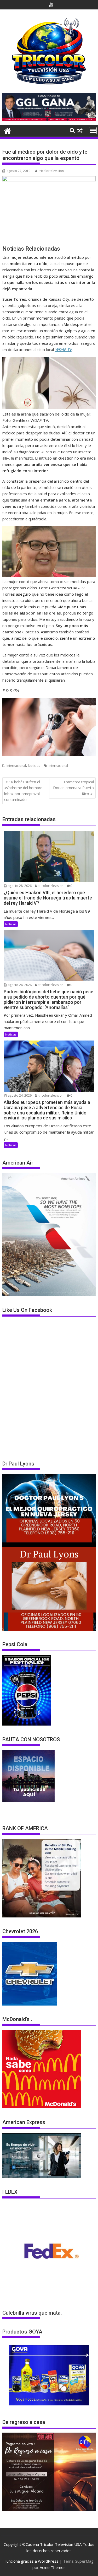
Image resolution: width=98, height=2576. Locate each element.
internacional (58, 766)
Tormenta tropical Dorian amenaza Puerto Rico (73, 788)
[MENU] (93, 131)
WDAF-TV (63, 349)
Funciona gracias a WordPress (31, 2561)
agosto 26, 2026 (19, 985)
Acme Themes (53, 2567)
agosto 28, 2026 (19, 886)
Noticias (34, 766)
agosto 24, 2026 (19, 1095)
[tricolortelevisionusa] (7, 130)
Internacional (16, 766)
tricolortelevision (51, 171)
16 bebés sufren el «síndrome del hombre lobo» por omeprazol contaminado (23, 791)
